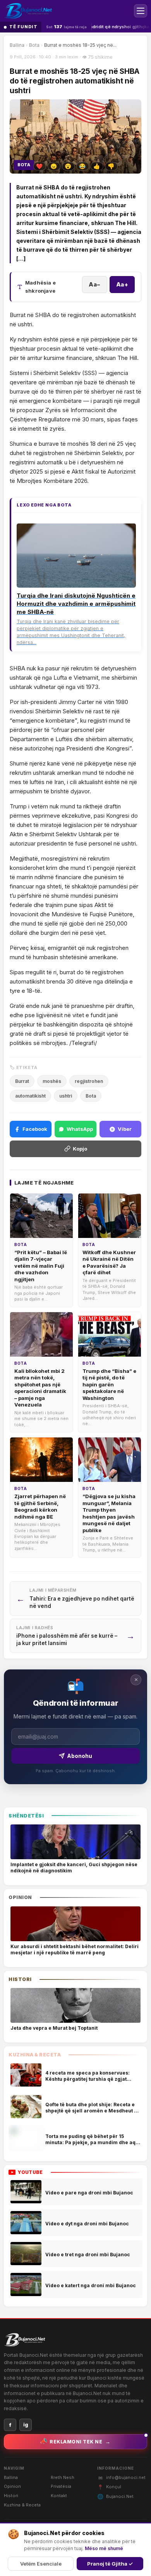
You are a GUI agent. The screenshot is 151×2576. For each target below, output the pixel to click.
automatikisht (30, 1096)
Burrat (22, 1081)
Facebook (35, 1129)
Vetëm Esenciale (41, 2564)
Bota (34, 45)
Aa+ (122, 284)
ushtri (66, 1096)
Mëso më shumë (104, 2548)
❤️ (39, 166)
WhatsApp (80, 1129)
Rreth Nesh (63, 2477)
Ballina (17, 45)
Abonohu (80, 1756)
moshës (52, 1081)
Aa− (95, 284)
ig (26, 2425)
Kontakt (59, 2496)
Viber (125, 1129)
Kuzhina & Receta (22, 2505)
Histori (11, 2496)
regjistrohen (89, 1081)
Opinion (12, 2486)
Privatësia (61, 2486)
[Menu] (141, 11)
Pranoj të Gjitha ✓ (110, 2564)
